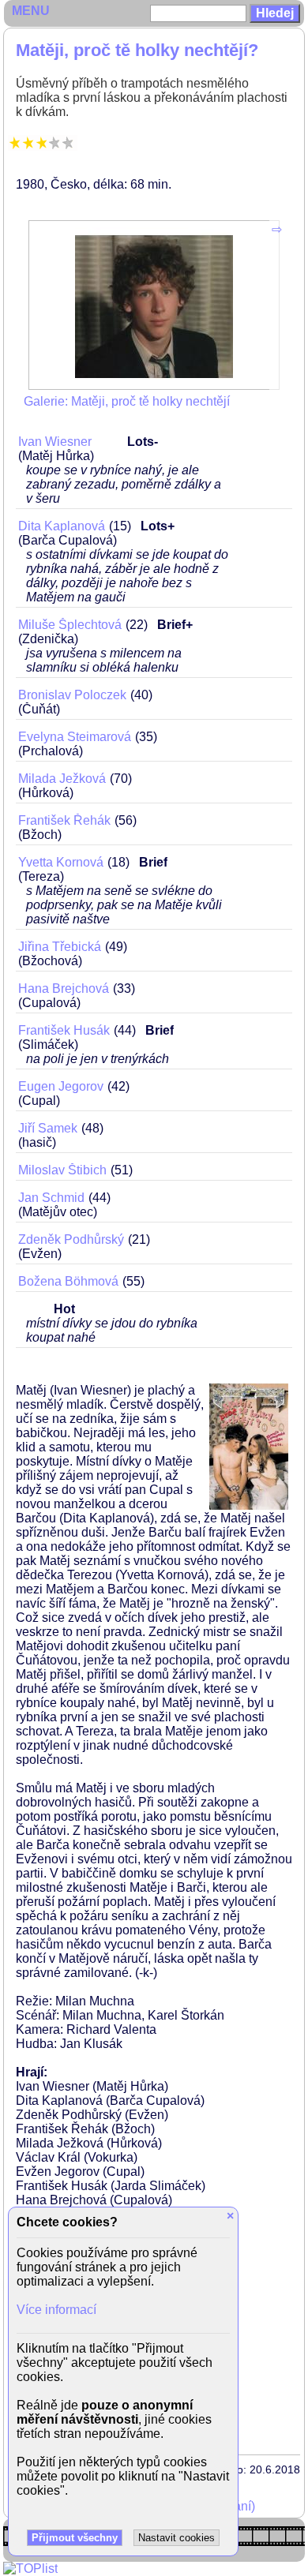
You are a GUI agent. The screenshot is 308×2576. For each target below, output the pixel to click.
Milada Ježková (62, 779)
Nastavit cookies (177, 2538)
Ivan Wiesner (55, 442)
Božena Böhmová (68, 1281)
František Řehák (64, 820)
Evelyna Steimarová (75, 737)
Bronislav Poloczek (72, 695)
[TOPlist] (30, 2569)
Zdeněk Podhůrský (71, 1239)
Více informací (56, 2310)
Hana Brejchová (64, 988)
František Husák (64, 1030)
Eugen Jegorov (61, 1086)
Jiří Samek (48, 1128)
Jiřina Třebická (60, 947)
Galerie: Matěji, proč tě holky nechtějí (127, 401)
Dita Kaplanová (62, 526)
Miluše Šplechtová (70, 625)
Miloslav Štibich (62, 1170)
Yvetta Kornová (61, 862)
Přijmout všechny (75, 2538)
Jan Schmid (51, 1198)
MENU (31, 11)
